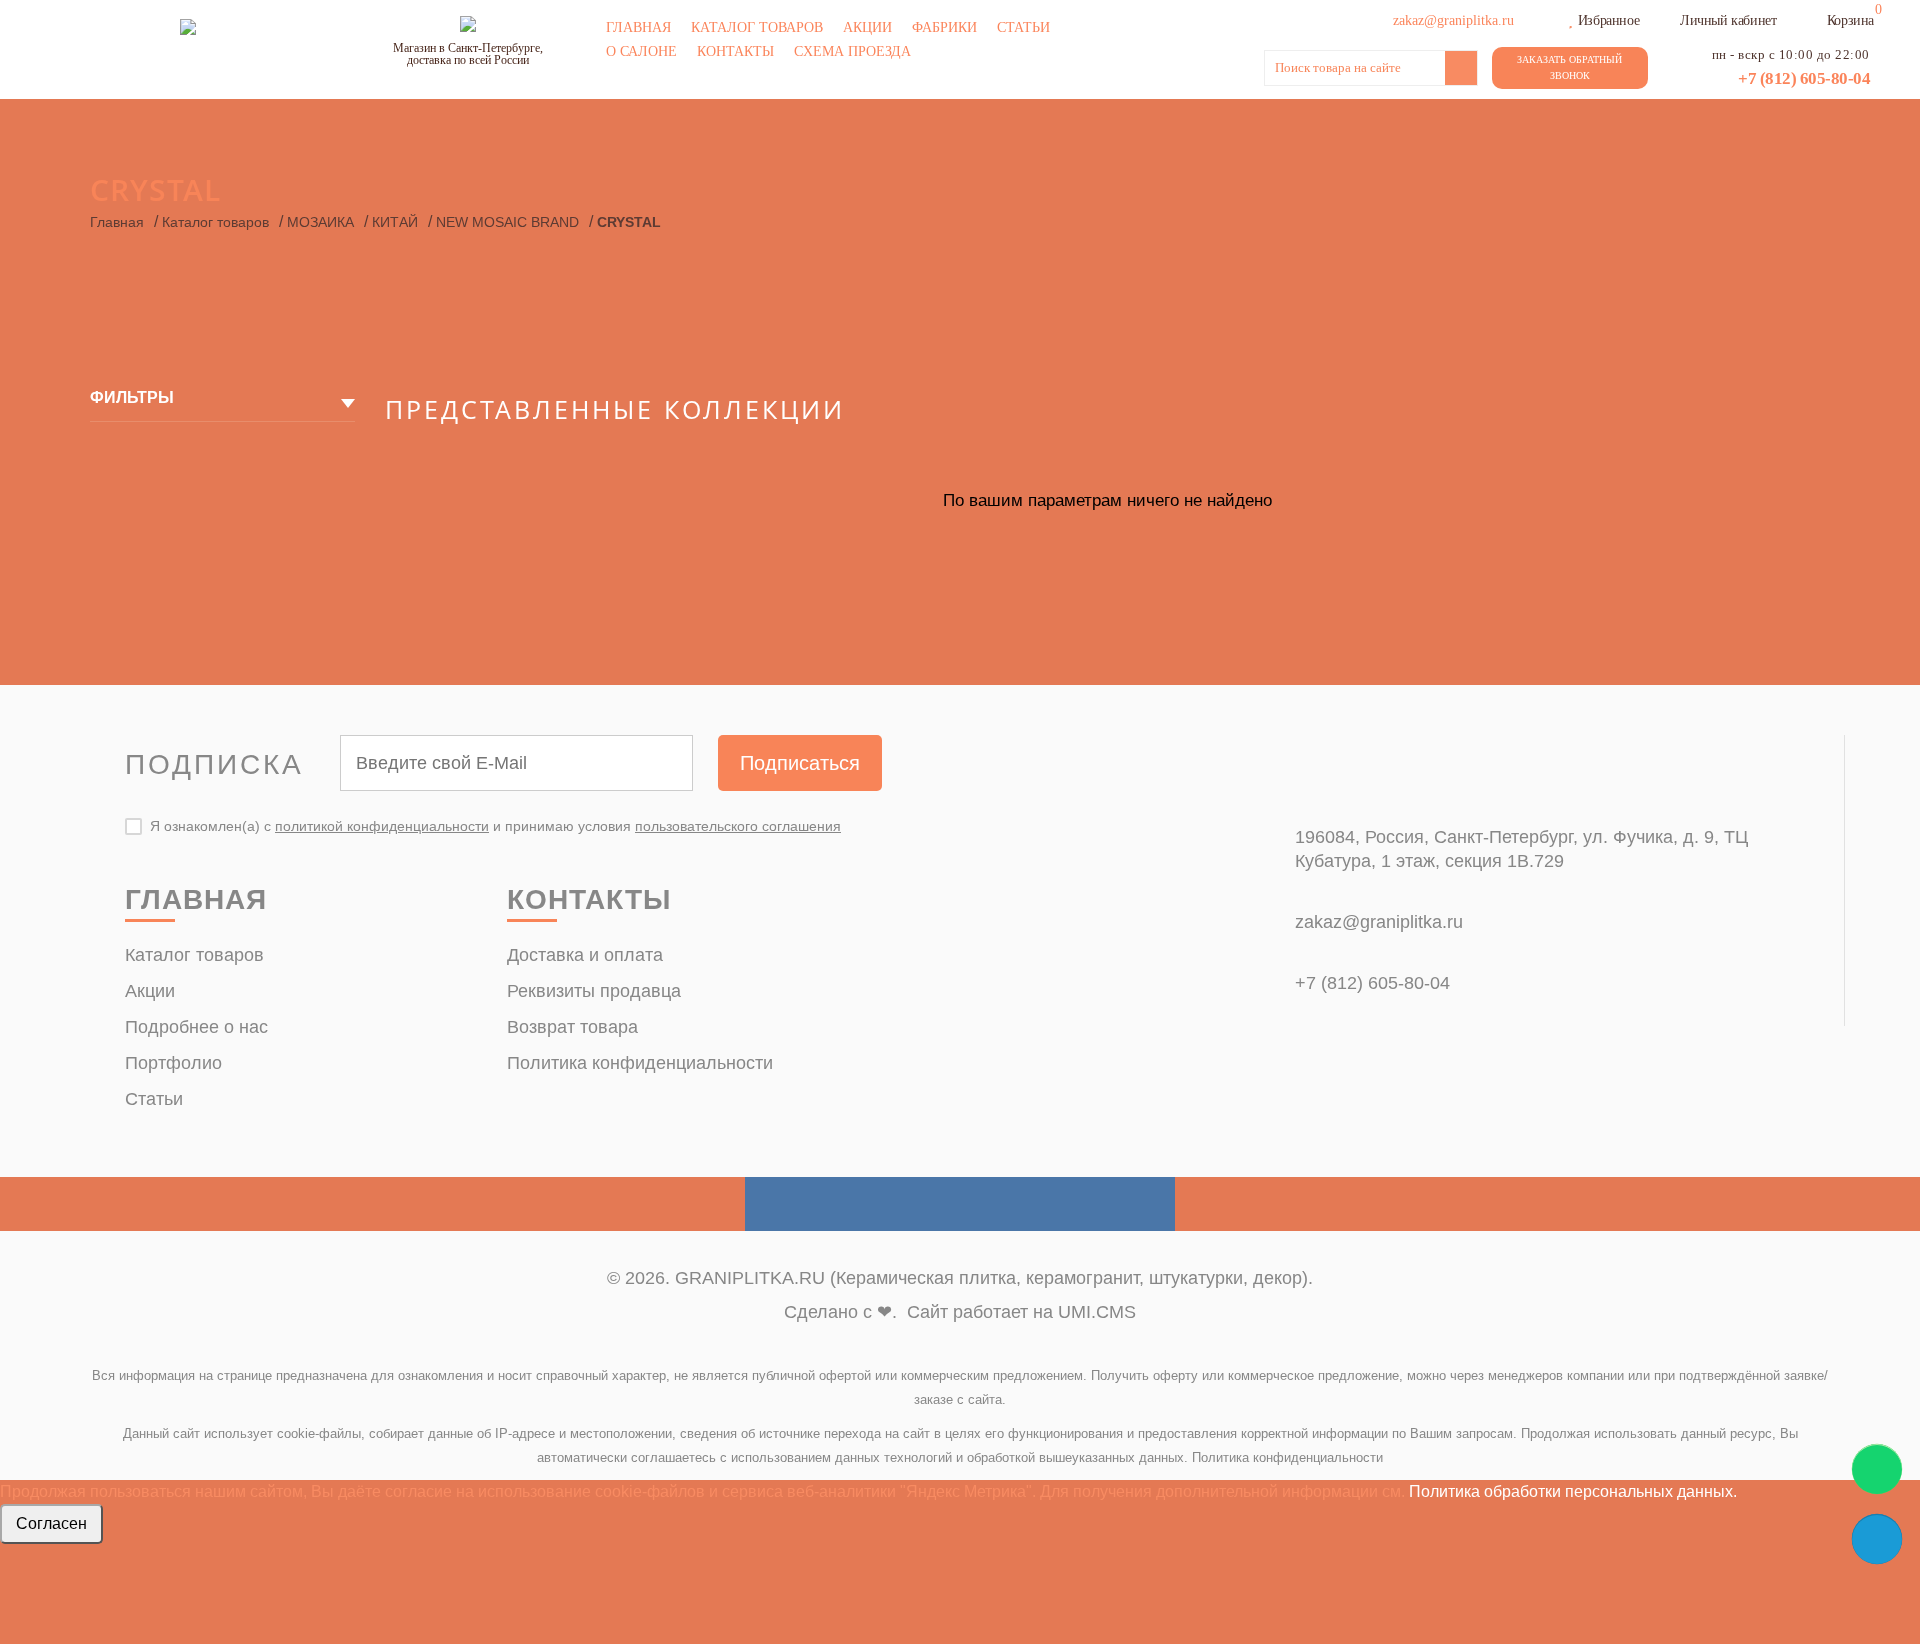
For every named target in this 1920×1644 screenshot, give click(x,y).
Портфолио (173, 1063)
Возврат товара (572, 1027)
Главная (638, 27)
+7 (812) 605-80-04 (1804, 78)
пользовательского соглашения (738, 826)
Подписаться (800, 763)
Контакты (735, 51)
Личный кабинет (1728, 20)
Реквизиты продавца (594, 991)
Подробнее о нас (196, 1027)
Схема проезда (852, 51)
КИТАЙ (395, 222)
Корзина (1850, 20)
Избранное (1608, 20)
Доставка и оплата (585, 955)
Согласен (51, 1523)
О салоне (641, 51)
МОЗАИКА (320, 222)
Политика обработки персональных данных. (1573, 1491)
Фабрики (944, 27)
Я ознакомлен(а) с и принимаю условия (495, 826)
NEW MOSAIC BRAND (507, 222)
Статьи (1023, 27)
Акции (867, 27)
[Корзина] (1814, 18)
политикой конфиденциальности (382, 826)
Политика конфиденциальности (640, 1063)
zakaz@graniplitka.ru (1379, 922)
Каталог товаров (757, 27)
